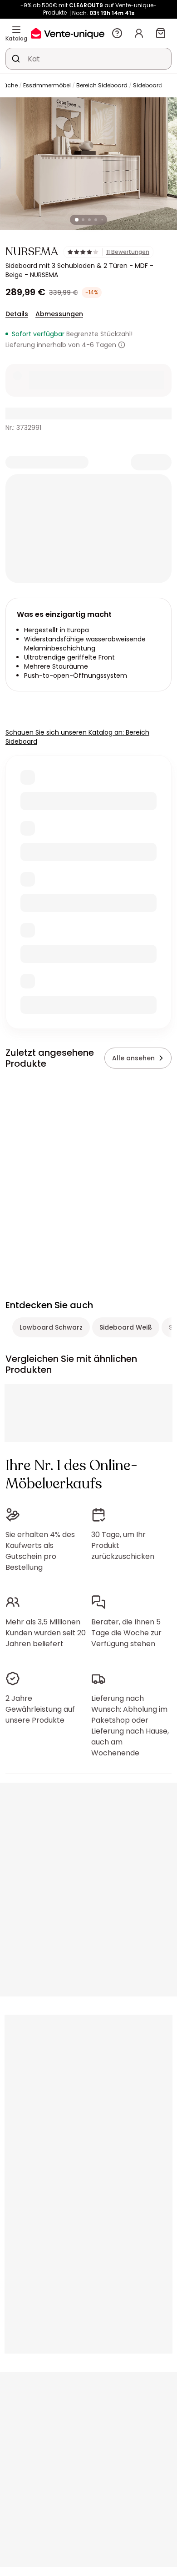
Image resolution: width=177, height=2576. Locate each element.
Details (17, 314)
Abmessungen (59, 314)
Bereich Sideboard (102, 85)
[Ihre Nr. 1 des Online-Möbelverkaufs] (68, 33)
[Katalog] (16, 30)
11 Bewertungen (128, 252)
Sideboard (148, 85)
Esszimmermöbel (47, 85)
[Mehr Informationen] (122, 345)
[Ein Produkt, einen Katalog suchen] (16, 59)
